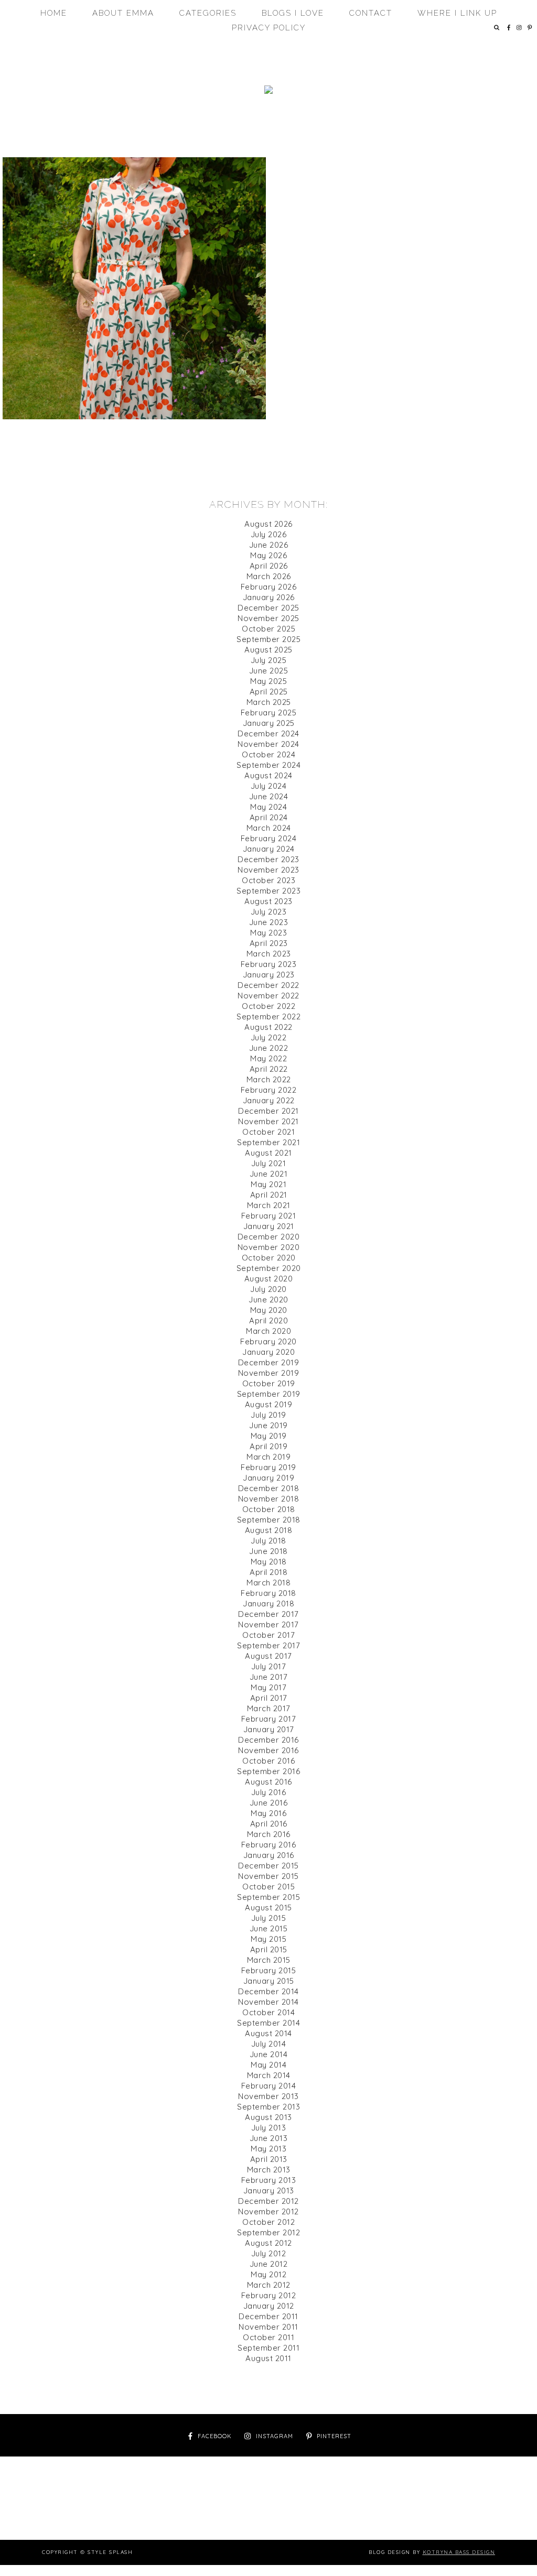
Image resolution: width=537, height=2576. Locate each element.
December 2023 (268, 859)
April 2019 (268, 1446)
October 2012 (268, 2222)
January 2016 (269, 1855)
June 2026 (269, 545)
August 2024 (268, 775)
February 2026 (269, 587)
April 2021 (269, 1195)
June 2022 (269, 1048)
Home (54, 13)
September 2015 (268, 1897)
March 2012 (269, 2285)
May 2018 (269, 1562)
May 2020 (269, 1310)
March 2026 (269, 576)
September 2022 (268, 1017)
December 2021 (268, 1111)
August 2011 (268, 2358)
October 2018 (269, 1509)
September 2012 (268, 2232)
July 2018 (268, 1541)
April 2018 (268, 1572)
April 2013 (269, 2159)
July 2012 (269, 2253)
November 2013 (268, 2096)
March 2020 (268, 1331)
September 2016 (268, 1771)
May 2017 (268, 1687)
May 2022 (268, 1058)
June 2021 (269, 1174)
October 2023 (268, 880)
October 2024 (268, 754)
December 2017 (268, 1614)
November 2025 (268, 618)
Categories (208, 13)
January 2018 (268, 1604)
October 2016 (268, 1761)
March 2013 (269, 2170)
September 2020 (269, 1268)
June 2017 (269, 1677)
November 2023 (268, 870)
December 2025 (268, 608)
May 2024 (268, 807)
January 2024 (269, 849)
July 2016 (269, 1792)
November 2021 (268, 1121)
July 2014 (269, 2044)
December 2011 (268, 2316)
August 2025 (268, 650)
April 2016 (269, 1824)
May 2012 (268, 2274)
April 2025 (269, 692)
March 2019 (268, 1457)
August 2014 (268, 2033)
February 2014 (269, 2086)
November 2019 (269, 1373)
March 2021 (269, 1205)
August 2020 (269, 1279)
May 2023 (268, 933)
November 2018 (269, 1499)
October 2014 (268, 2012)
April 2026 (269, 566)
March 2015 (269, 1960)
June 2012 (269, 2264)
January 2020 (268, 1352)
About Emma (123, 13)
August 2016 (268, 1782)
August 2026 (268, 524)
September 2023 (268, 891)
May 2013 (268, 2149)
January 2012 (269, 2306)
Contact (371, 13)
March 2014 (269, 2075)
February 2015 (269, 1970)
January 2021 (269, 1226)
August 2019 (269, 1404)
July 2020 (268, 1289)
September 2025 (268, 639)
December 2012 (268, 2201)
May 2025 (268, 681)
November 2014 (268, 2002)
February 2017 (269, 1719)
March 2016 (269, 1834)
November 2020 (269, 1247)
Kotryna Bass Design (459, 2552)
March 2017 (269, 1708)
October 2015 (268, 1887)
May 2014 (268, 2065)
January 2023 (269, 975)
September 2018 (269, 1520)
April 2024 (269, 817)
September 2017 (268, 1645)
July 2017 (269, 1666)
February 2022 (269, 1090)
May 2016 (268, 1813)
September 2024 (268, 765)
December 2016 (268, 1740)
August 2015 (268, 1907)
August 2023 (268, 901)
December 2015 (268, 1866)
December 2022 (268, 985)
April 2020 (268, 1320)
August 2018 (269, 1530)
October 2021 (268, 1132)
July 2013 (269, 2128)
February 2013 (269, 2180)
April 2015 (269, 1949)
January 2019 (268, 1478)
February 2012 (269, 2295)
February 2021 (269, 1216)
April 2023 (269, 943)
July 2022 (269, 1037)
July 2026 (269, 534)
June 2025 (269, 671)
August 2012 (268, 2243)
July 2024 (269, 786)
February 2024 (269, 838)
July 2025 (269, 660)
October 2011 (268, 2337)
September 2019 (269, 1394)
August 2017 (268, 1656)
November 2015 (268, 1876)
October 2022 (268, 1006)
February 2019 (268, 1467)
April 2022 (269, 1069)
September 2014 (268, 2023)
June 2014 (269, 2054)
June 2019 (268, 1425)
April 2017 (269, 1698)
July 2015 (269, 1918)
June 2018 (268, 1551)
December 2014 (268, 1991)
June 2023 (269, 922)
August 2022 (268, 1027)
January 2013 (269, 2191)
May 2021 (268, 1184)
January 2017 (269, 1729)
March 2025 (269, 702)
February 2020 (268, 1341)
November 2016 (268, 1750)
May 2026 (268, 555)
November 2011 (268, 2327)
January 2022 (269, 1100)
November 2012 (268, 2211)
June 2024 (269, 796)
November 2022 (268, 996)
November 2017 (268, 1624)
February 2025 (269, 713)
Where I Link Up (457, 13)
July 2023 (269, 912)
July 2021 (269, 1163)
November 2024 (268, 744)
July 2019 (268, 1415)
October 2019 (269, 1383)
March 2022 (269, 1079)
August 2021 (268, 1153)
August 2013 (268, 2117)
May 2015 (268, 1939)
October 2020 (269, 1258)
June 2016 (269, 1803)
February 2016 (269, 1845)
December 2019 (269, 1362)
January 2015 (269, 1981)
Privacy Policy (269, 28)
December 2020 (269, 1237)
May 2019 (269, 1436)
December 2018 (269, 1488)
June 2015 (269, 1928)
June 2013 (269, 2138)
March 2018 (268, 1583)
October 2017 (268, 1635)
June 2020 (268, 1300)
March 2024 (269, 828)
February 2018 (268, 1593)
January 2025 (269, 723)
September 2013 (268, 2107)
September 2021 (268, 1142)
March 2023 (269, 954)
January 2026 (269, 597)
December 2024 (268, 733)
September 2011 (268, 2348)
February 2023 (269, 964)
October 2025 (268, 629)
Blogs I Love (293, 13)
